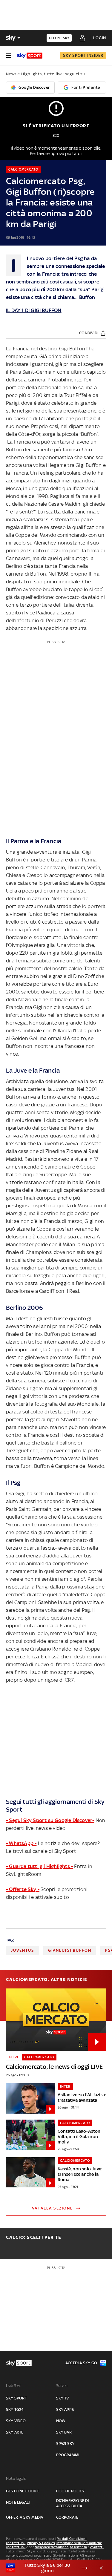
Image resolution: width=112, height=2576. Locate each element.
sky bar (64, 2432)
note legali (18, 2502)
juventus (23, 1950)
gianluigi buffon (70, 1950)
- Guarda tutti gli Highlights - (39, 1866)
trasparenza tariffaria (52, 2547)
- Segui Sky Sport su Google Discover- (50, 1820)
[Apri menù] (8, 56)
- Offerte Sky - (23, 1889)
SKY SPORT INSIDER (83, 55)
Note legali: (16, 2478)
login (100, 38)
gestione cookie (23, 2491)
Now (61, 2421)
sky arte (15, 2432)
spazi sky (65, 2444)
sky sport (16, 2398)
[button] (47, 2568)
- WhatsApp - (21, 1843)
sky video (16, 2421)
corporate (67, 2517)
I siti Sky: (13, 2386)
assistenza (79, 2547)
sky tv (63, 2398)
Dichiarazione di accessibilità (73, 2503)
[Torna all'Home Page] (30, 56)
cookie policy (70, 2491)
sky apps (65, 2409)
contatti (97, 2547)
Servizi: (62, 2386)
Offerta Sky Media (24, 2517)
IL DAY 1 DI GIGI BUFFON (34, 310)
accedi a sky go (81, 2363)
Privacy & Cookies (41, 2543)
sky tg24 (15, 2409)
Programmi (68, 2455)
